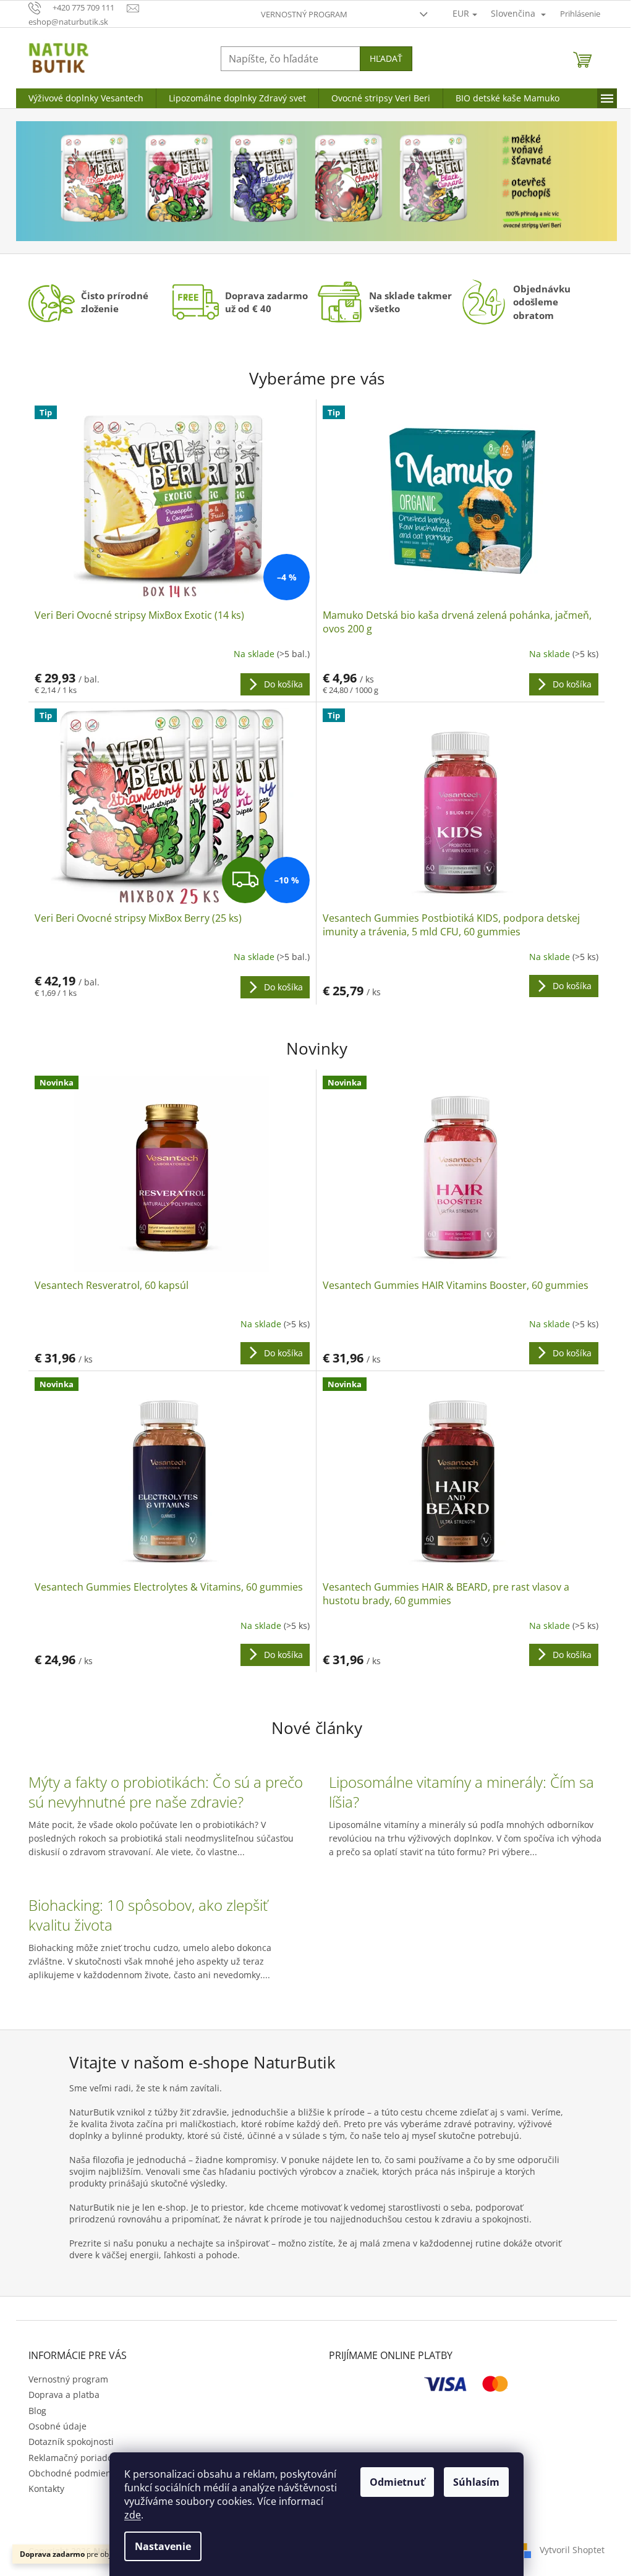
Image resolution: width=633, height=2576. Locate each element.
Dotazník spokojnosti (71, 2442)
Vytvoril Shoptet (572, 2550)
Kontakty (46, 2489)
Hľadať (386, 58)
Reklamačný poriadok (73, 2458)
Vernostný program (304, 14)
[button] (61, 181)
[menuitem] (86, 98)
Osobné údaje (57, 2426)
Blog (37, 2411)
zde (133, 2515)
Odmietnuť (397, 2482)
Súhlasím (476, 2482)
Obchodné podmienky (74, 2473)
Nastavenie (163, 2546)
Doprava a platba (64, 2395)
